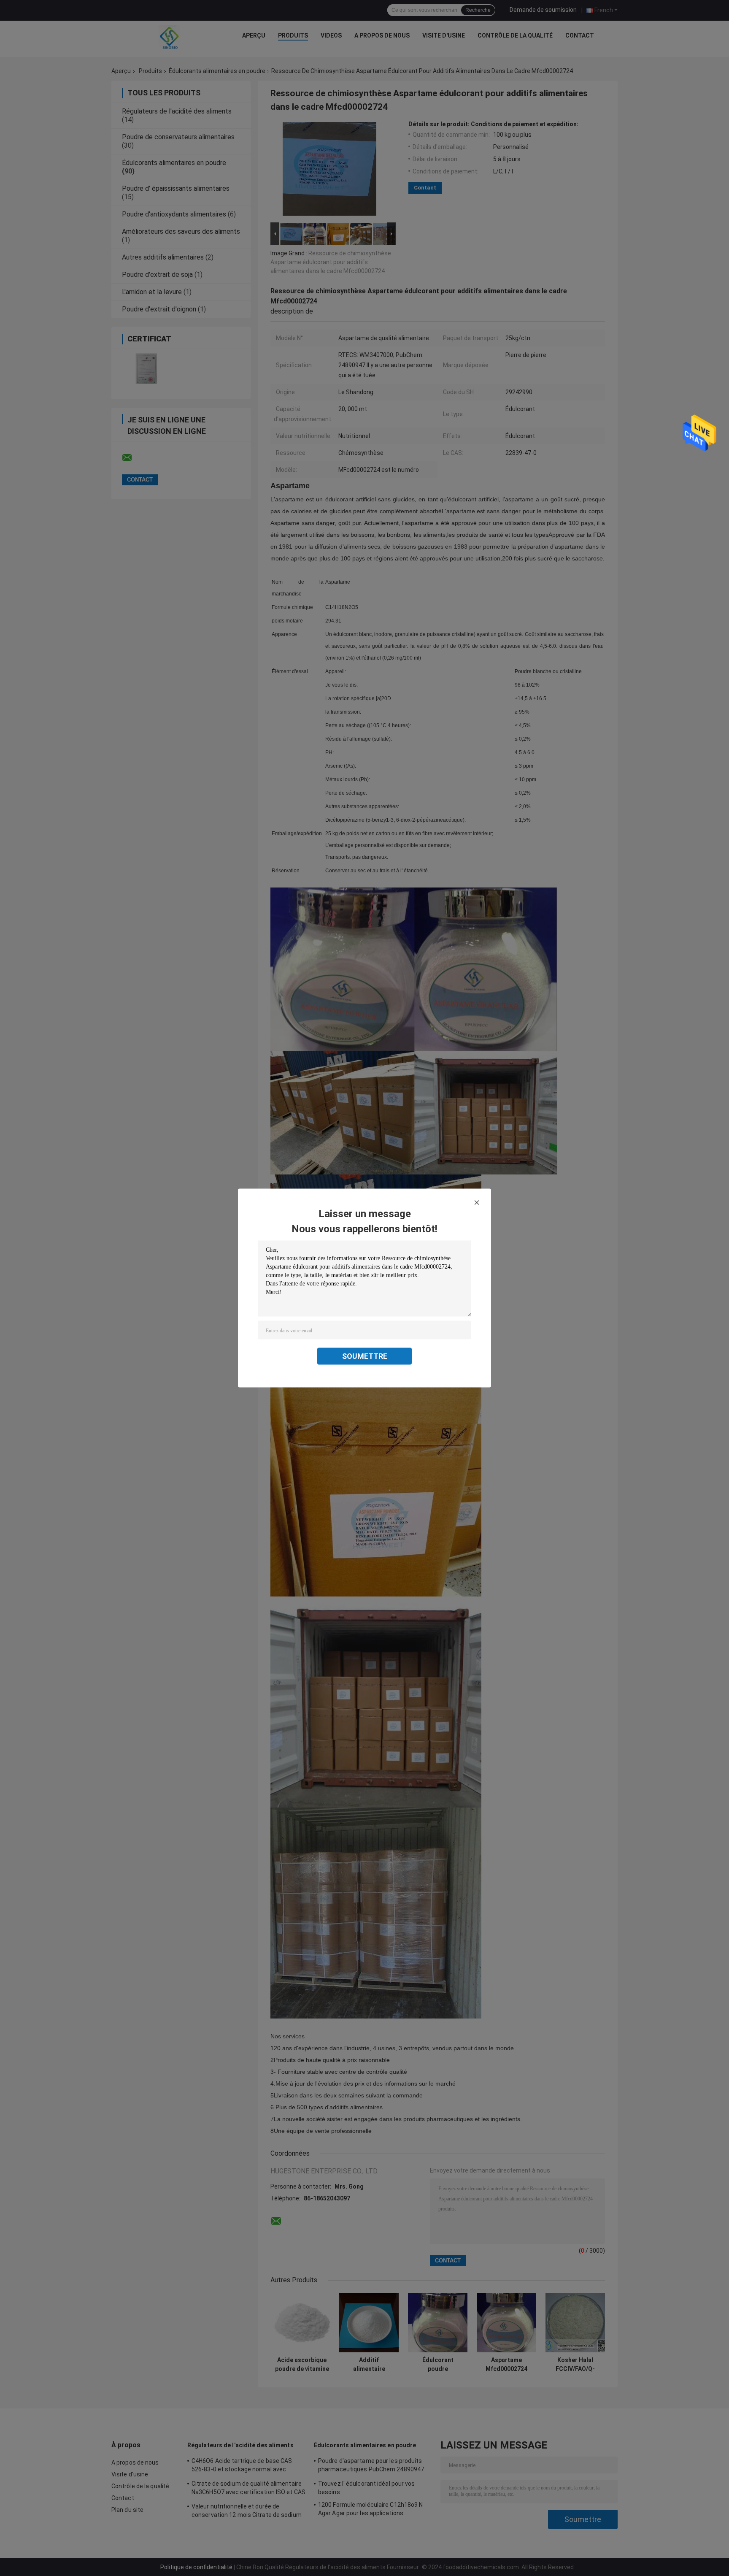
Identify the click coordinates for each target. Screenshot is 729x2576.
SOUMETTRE (365, 1356)
